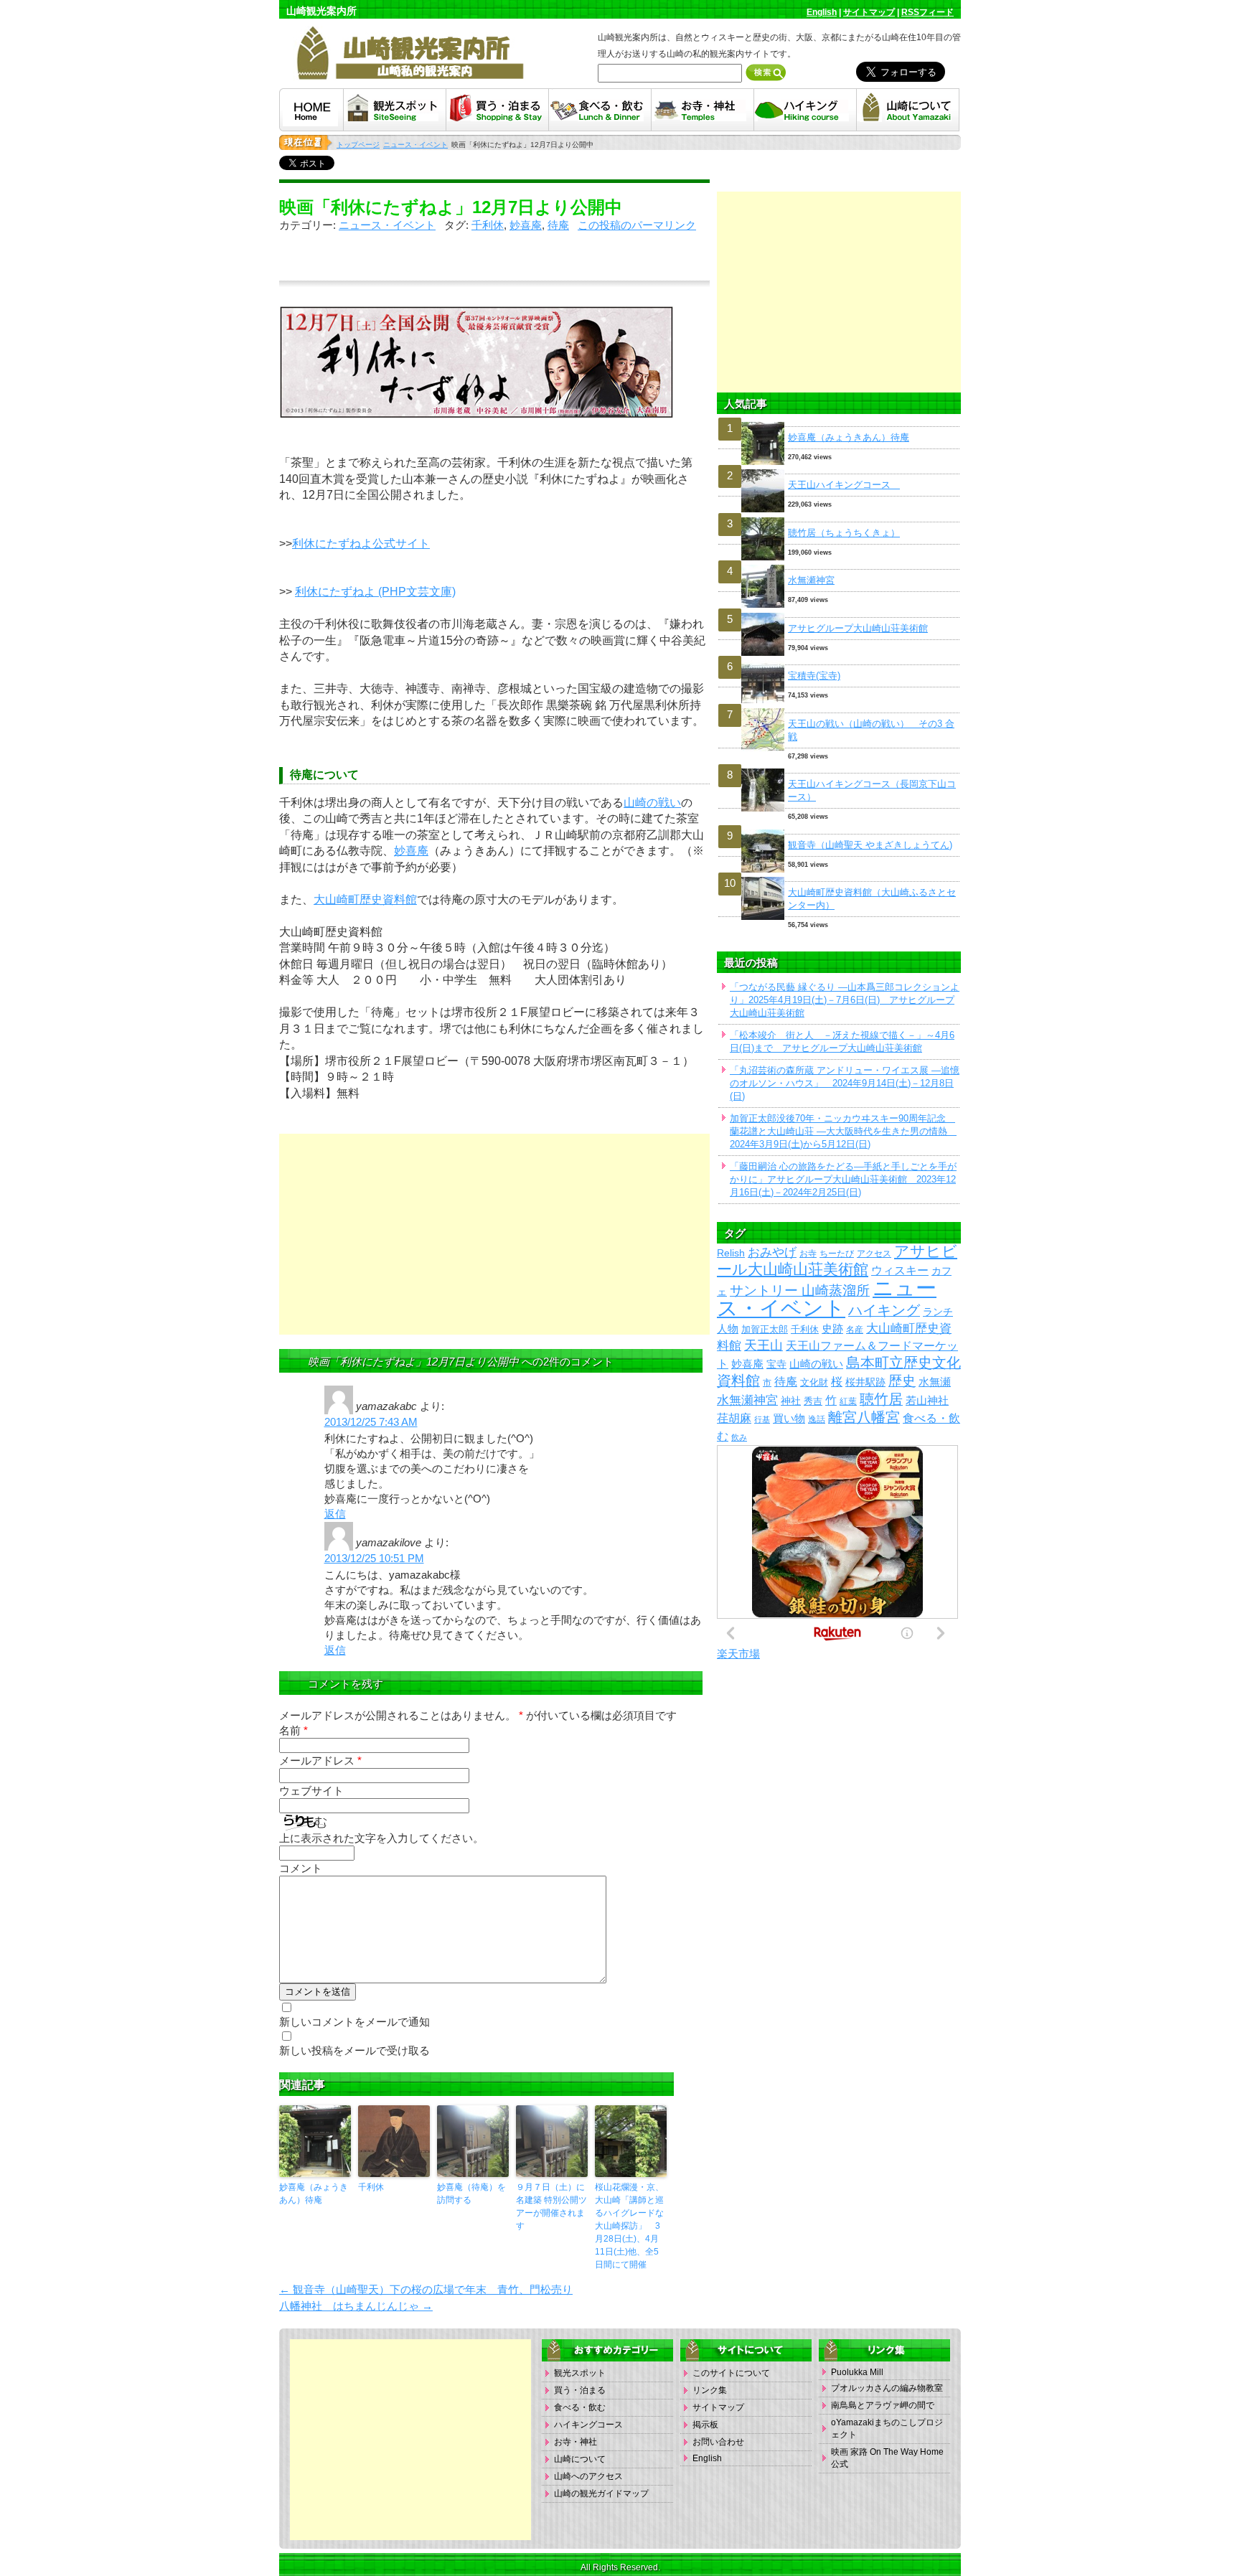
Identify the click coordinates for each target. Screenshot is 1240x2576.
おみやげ (772, 1252)
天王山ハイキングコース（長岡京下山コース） (872, 790)
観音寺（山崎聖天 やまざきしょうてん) (870, 845)
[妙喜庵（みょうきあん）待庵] (839, 422)
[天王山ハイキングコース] (839, 470)
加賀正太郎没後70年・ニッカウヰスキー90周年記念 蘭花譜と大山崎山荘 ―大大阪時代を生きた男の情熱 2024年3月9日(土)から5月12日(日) (843, 1131)
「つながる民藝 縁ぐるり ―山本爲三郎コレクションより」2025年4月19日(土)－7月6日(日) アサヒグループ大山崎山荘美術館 (845, 1000)
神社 (791, 1401)
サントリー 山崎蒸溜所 (800, 1291)
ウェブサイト (311, 1791)
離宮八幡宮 (864, 1417)
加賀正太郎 (765, 1329)
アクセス (874, 1253)
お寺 (808, 1253)
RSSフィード (927, 12)
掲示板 (705, 2425)
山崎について (580, 2459)
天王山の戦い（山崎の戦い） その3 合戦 (871, 730)
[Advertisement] (494, 1234)
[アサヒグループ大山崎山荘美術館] (839, 613)
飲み (739, 1437)
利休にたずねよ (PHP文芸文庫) (375, 592)
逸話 (817, 1419)
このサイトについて (731, 2373)
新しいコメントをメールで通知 (354, 2022)
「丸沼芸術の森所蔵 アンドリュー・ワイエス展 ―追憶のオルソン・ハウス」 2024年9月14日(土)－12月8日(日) (845, 1083)
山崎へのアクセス (588, 2476)
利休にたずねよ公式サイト (361, 544)
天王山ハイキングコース (844, 485)
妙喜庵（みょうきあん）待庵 (314, 2194)
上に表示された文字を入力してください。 (381, 1838)
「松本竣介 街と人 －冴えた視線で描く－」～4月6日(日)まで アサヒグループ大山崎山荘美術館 (842, 1042)
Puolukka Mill (857, 2372)
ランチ (938, 1312)
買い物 (789, 1419)
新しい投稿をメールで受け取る (354, 2050)
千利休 (488, 225)
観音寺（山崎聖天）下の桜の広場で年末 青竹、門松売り (426, 2289)
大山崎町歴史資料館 (365, 899)
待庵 (558, 225)
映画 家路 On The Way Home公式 (887, 2458)
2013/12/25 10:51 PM (374, 1558)
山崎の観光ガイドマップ (601, 2493)
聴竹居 (881, 1399)
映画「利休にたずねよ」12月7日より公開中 (451, 207)
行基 (762, 1419)
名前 (293, 1730)
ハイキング (884, 1310)
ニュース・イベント (387, 225)
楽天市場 (738, 1654)
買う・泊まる (580, 2390)
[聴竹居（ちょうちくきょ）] (839, 518)
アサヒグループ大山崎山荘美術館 (858, 628)
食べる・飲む (580, 2407)
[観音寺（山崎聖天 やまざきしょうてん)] (839, 830)
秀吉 (813, 1401)
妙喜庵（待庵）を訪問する (471, 2194)
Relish (731, 1253)
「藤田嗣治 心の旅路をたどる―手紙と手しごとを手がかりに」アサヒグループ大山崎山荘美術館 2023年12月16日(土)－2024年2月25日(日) (843, 1179)
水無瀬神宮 (811, 580)
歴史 (902, 1381)
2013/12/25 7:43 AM (371, 1422)
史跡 (832, 1329)
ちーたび (837, 1253)
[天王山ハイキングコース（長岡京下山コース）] (839, 769)
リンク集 (710, 2390)
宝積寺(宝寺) (814, 676)
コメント (301, 1868)
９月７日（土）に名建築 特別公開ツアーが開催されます (551, 2206)
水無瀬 (935, 1382)
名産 (855, 1329)
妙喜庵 (526, 225)
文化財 (814, 1382)
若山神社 (927, 1401)
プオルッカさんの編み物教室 (887, 2388)
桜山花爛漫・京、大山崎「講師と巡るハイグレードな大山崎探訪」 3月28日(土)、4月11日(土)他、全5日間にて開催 (629, 2226)
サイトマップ (869, 12)
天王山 (764, 1345)
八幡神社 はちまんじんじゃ (356, 2306)
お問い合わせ (718, 2442)
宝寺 (776, 1364)
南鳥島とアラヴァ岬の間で (883, 2405)
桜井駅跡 (865, 1382)
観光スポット (580, 2373)
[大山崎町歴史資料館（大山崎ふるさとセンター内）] (839, 877)
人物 (728, 1329)
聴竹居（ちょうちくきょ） (844, 533)
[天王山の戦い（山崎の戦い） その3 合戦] (839, 709)
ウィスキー (900, 1270)
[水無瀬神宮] (839, 565)
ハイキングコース (588, 2425)
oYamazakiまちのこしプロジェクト (887, 2429)
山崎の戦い (652, 803)
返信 (335, 1514)
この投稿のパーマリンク (637, 225)
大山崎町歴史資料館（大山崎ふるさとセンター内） (872, 899)
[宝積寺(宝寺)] (839, 661)
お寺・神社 (576, 2442)
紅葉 (848, 1401)
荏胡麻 (734, 1418)
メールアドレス (320, 1761)
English (822, 12)
